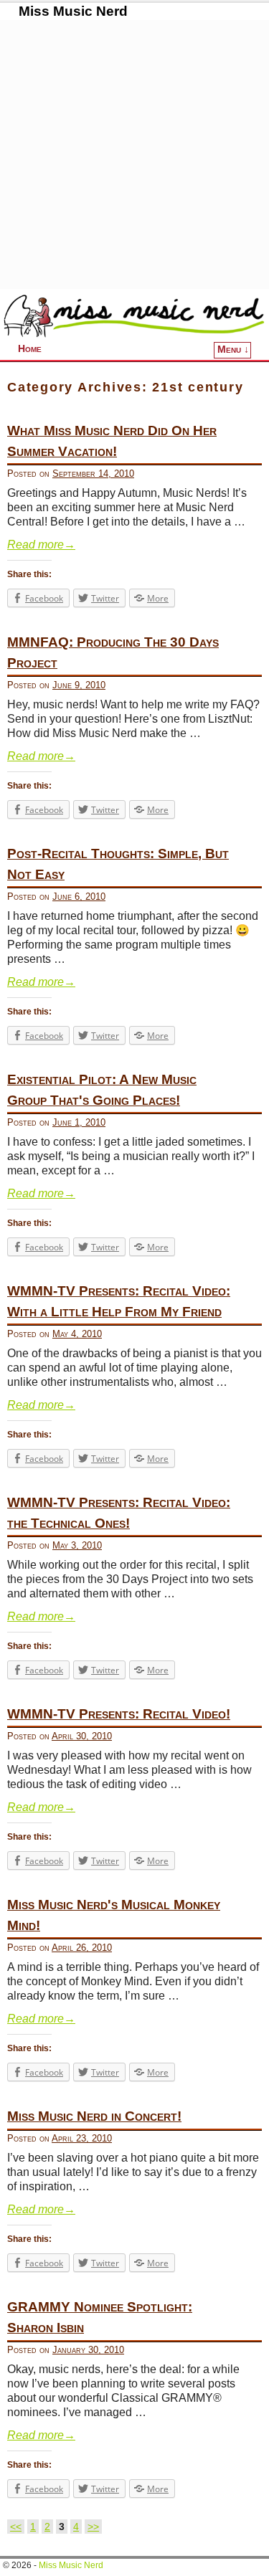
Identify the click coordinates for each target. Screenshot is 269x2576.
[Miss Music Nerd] (134, 315)
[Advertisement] (134, 155)
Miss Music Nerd (73, 11)
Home (30, 349)
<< (16, 2527)
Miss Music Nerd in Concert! (94, 2116)
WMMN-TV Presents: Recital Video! (119, 1714)
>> (93, 2527)
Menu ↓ (233, 350)
